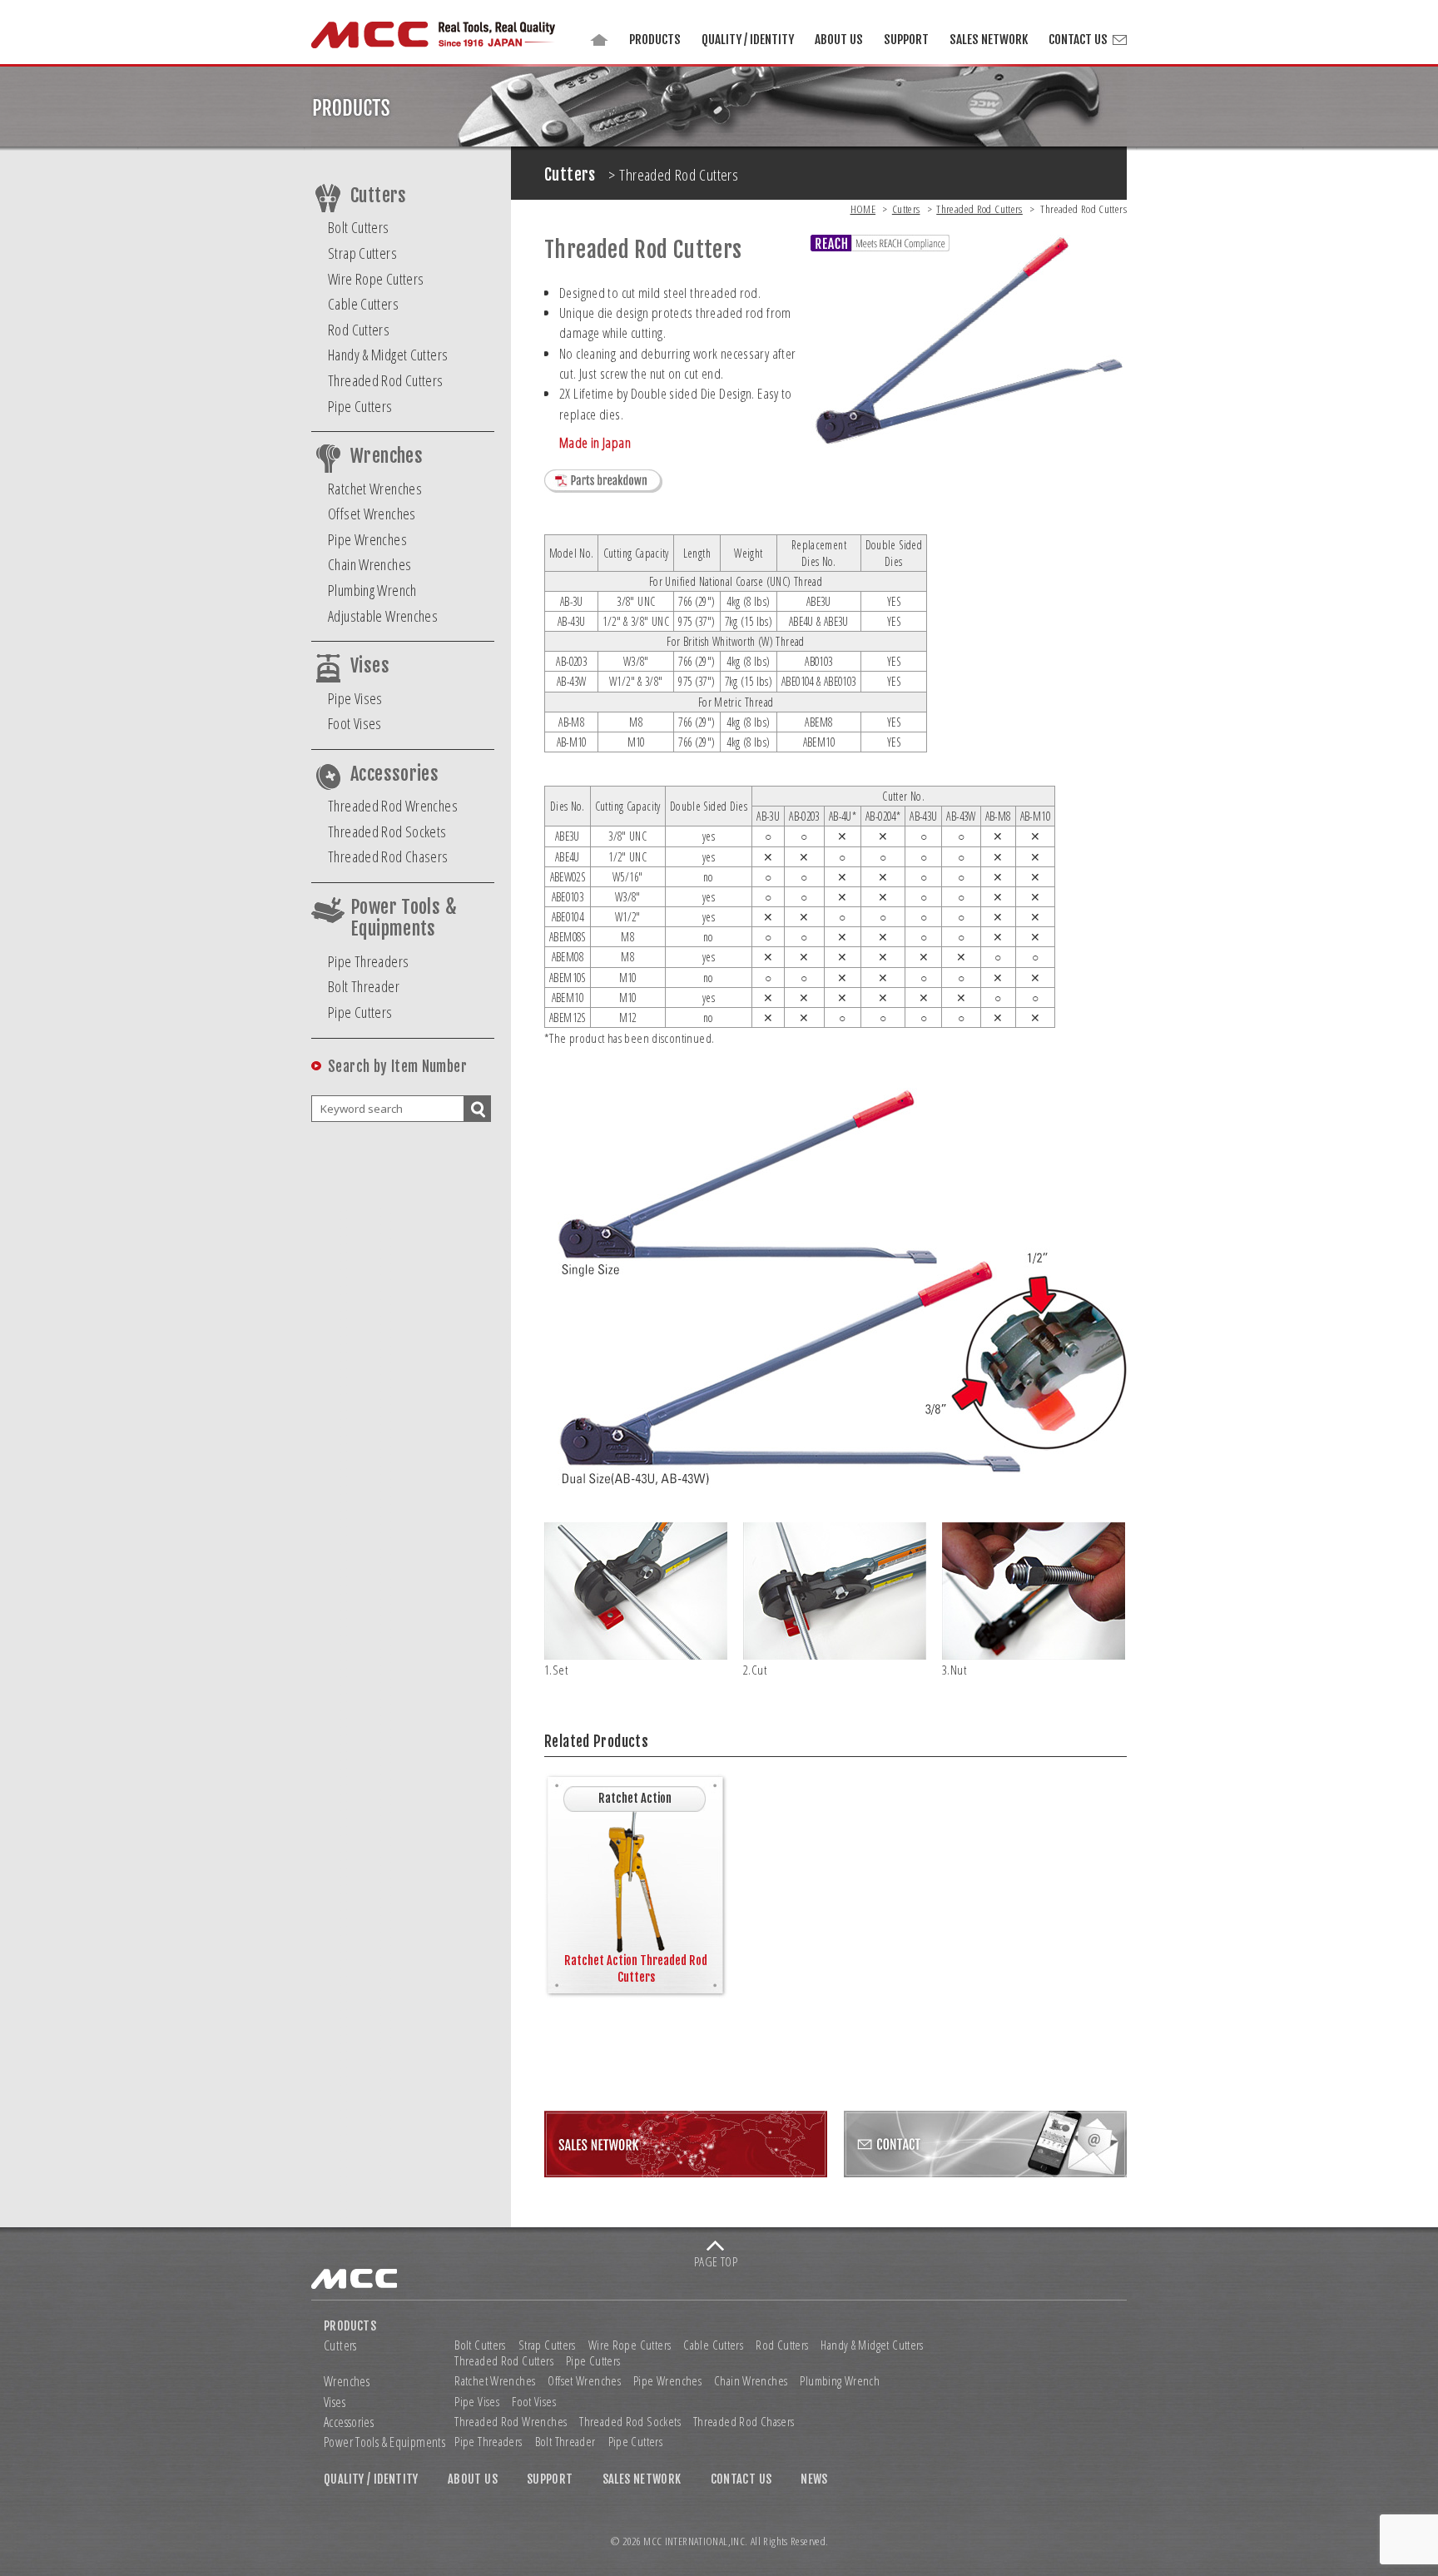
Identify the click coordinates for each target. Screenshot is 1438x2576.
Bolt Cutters (359, 227)
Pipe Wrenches (367, 539)
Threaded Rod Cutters (386, 380)
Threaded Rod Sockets (387, 831)
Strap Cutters (362, 253)
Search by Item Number (397, 1067)
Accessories (394, 774)
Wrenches (387, 456)
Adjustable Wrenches (383, 616)
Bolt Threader (364, 986)
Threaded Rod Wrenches (393, 806)
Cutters (379, 196)
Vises (370, 666)
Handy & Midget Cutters (388, 355)
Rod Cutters (359, 330)
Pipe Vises (355, 698)
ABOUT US (839, 40)
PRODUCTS (655, 40)
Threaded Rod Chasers (388, 856)
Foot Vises (355, 723)
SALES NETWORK (989, 40)
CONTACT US (1078, 40)
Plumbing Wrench (372, 590)
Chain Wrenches (369, 564)
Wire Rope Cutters (376, 279)
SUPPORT (906, 40)
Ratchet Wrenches (375, 489)
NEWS (814, 2479)
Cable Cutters (363, 304)
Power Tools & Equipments (404, 918)
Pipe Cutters (360, 406)
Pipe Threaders (368, 961)
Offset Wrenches (372, 514)
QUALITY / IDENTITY (748, 40)
